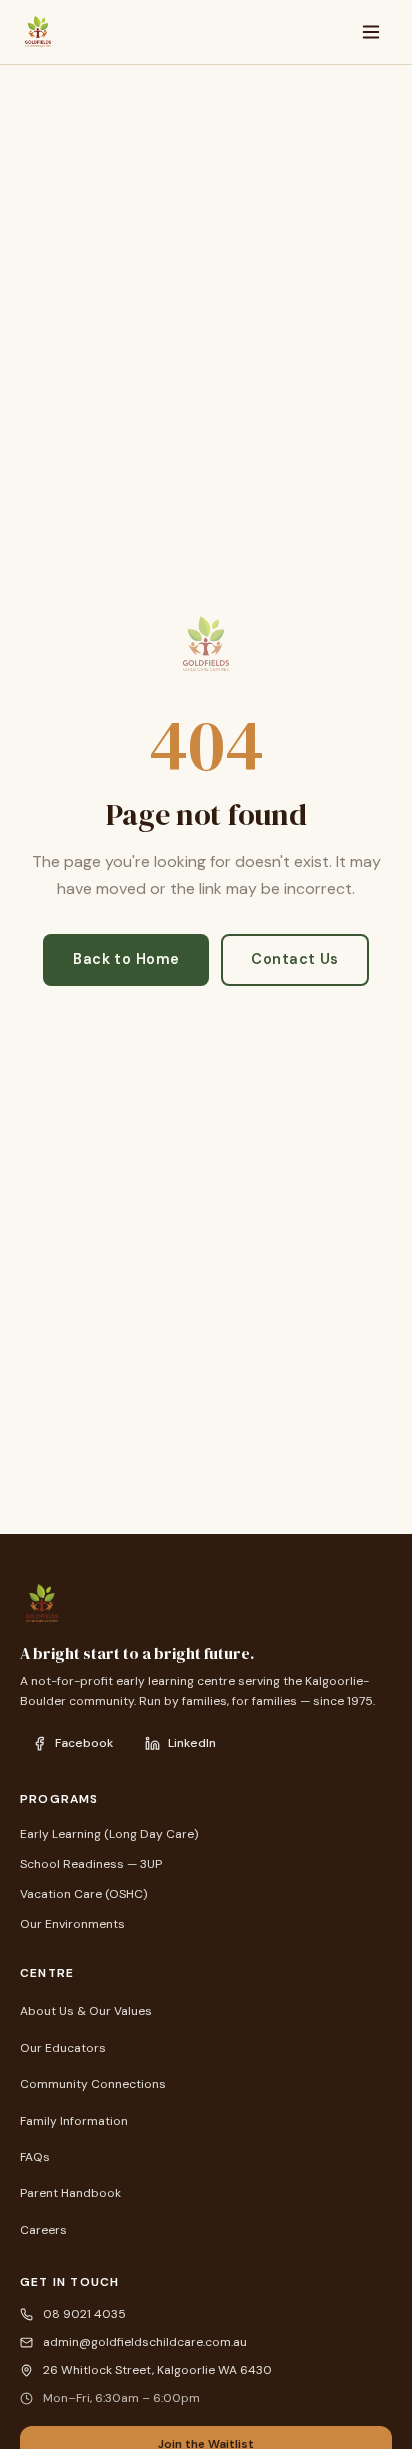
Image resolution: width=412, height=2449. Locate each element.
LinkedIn (192, 1743)
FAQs (35, 2157)
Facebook (84, 1743)
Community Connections (93, 2084)
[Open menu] (371, 32)
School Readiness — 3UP (91, 1864)
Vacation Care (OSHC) (83, 1894)
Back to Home (126, 959)
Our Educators (63, 2048)
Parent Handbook (70, 2193)
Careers (43, 2230)
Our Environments (72, 1924)
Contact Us (294, 959)
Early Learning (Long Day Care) (109, 1834)
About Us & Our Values (86, 2011)
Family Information (74, 2121)
